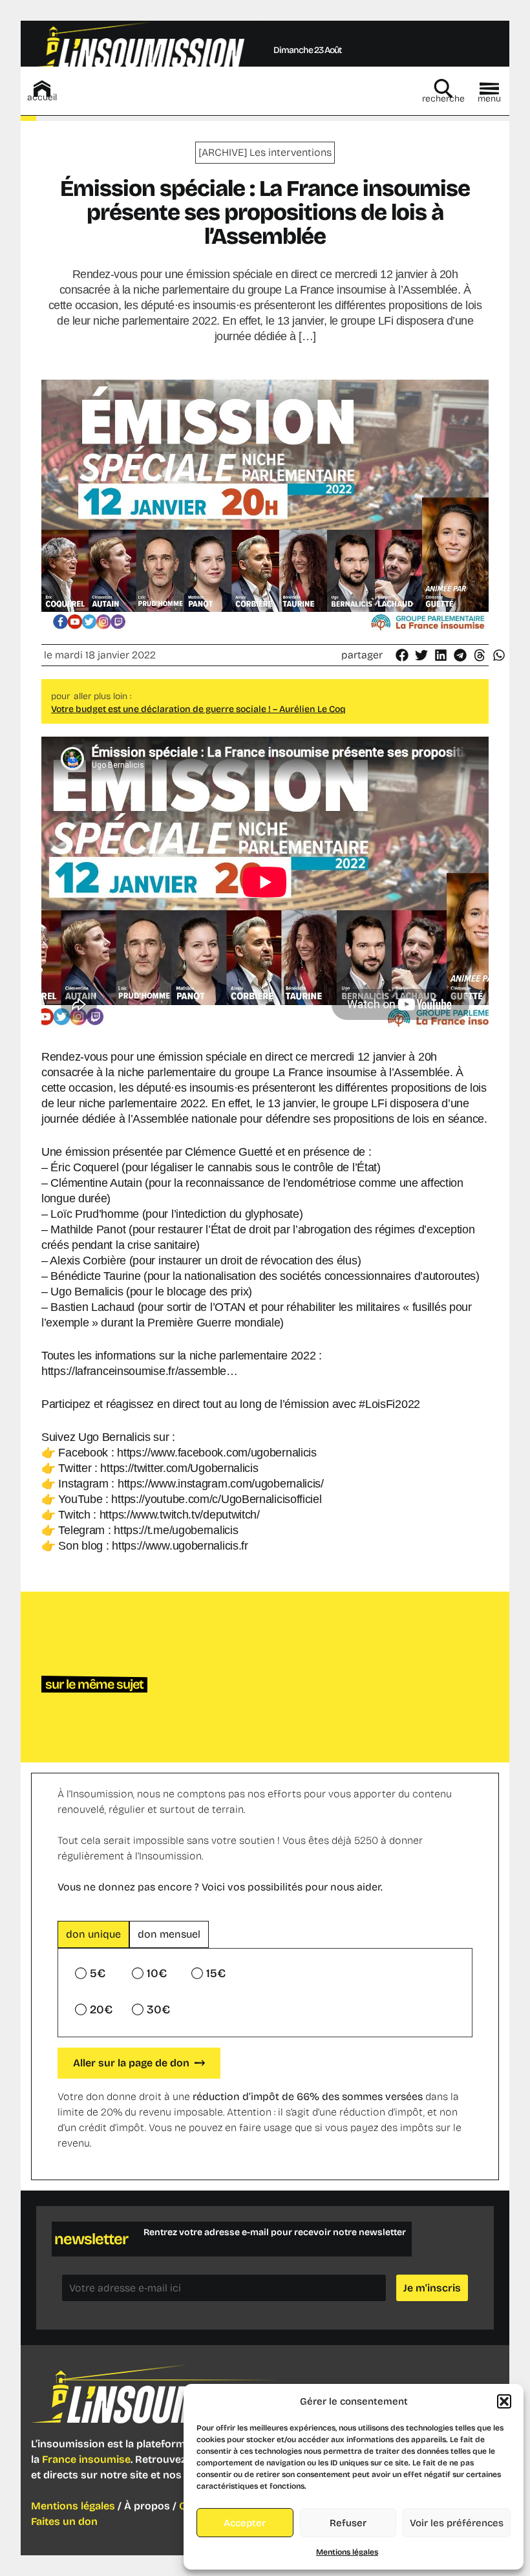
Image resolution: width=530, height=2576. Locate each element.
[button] (504, 2401)
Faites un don (64, 2521)
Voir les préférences (457, 2523)
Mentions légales (347, 2552)
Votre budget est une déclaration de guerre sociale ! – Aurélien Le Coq (198, 709)
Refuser (348, 2523)
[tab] (93, 1934)
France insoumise (86, 2459)
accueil (42, 97)
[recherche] (443, 89)
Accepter (245, 2523)
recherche (443, 99)
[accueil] (42, 89)
